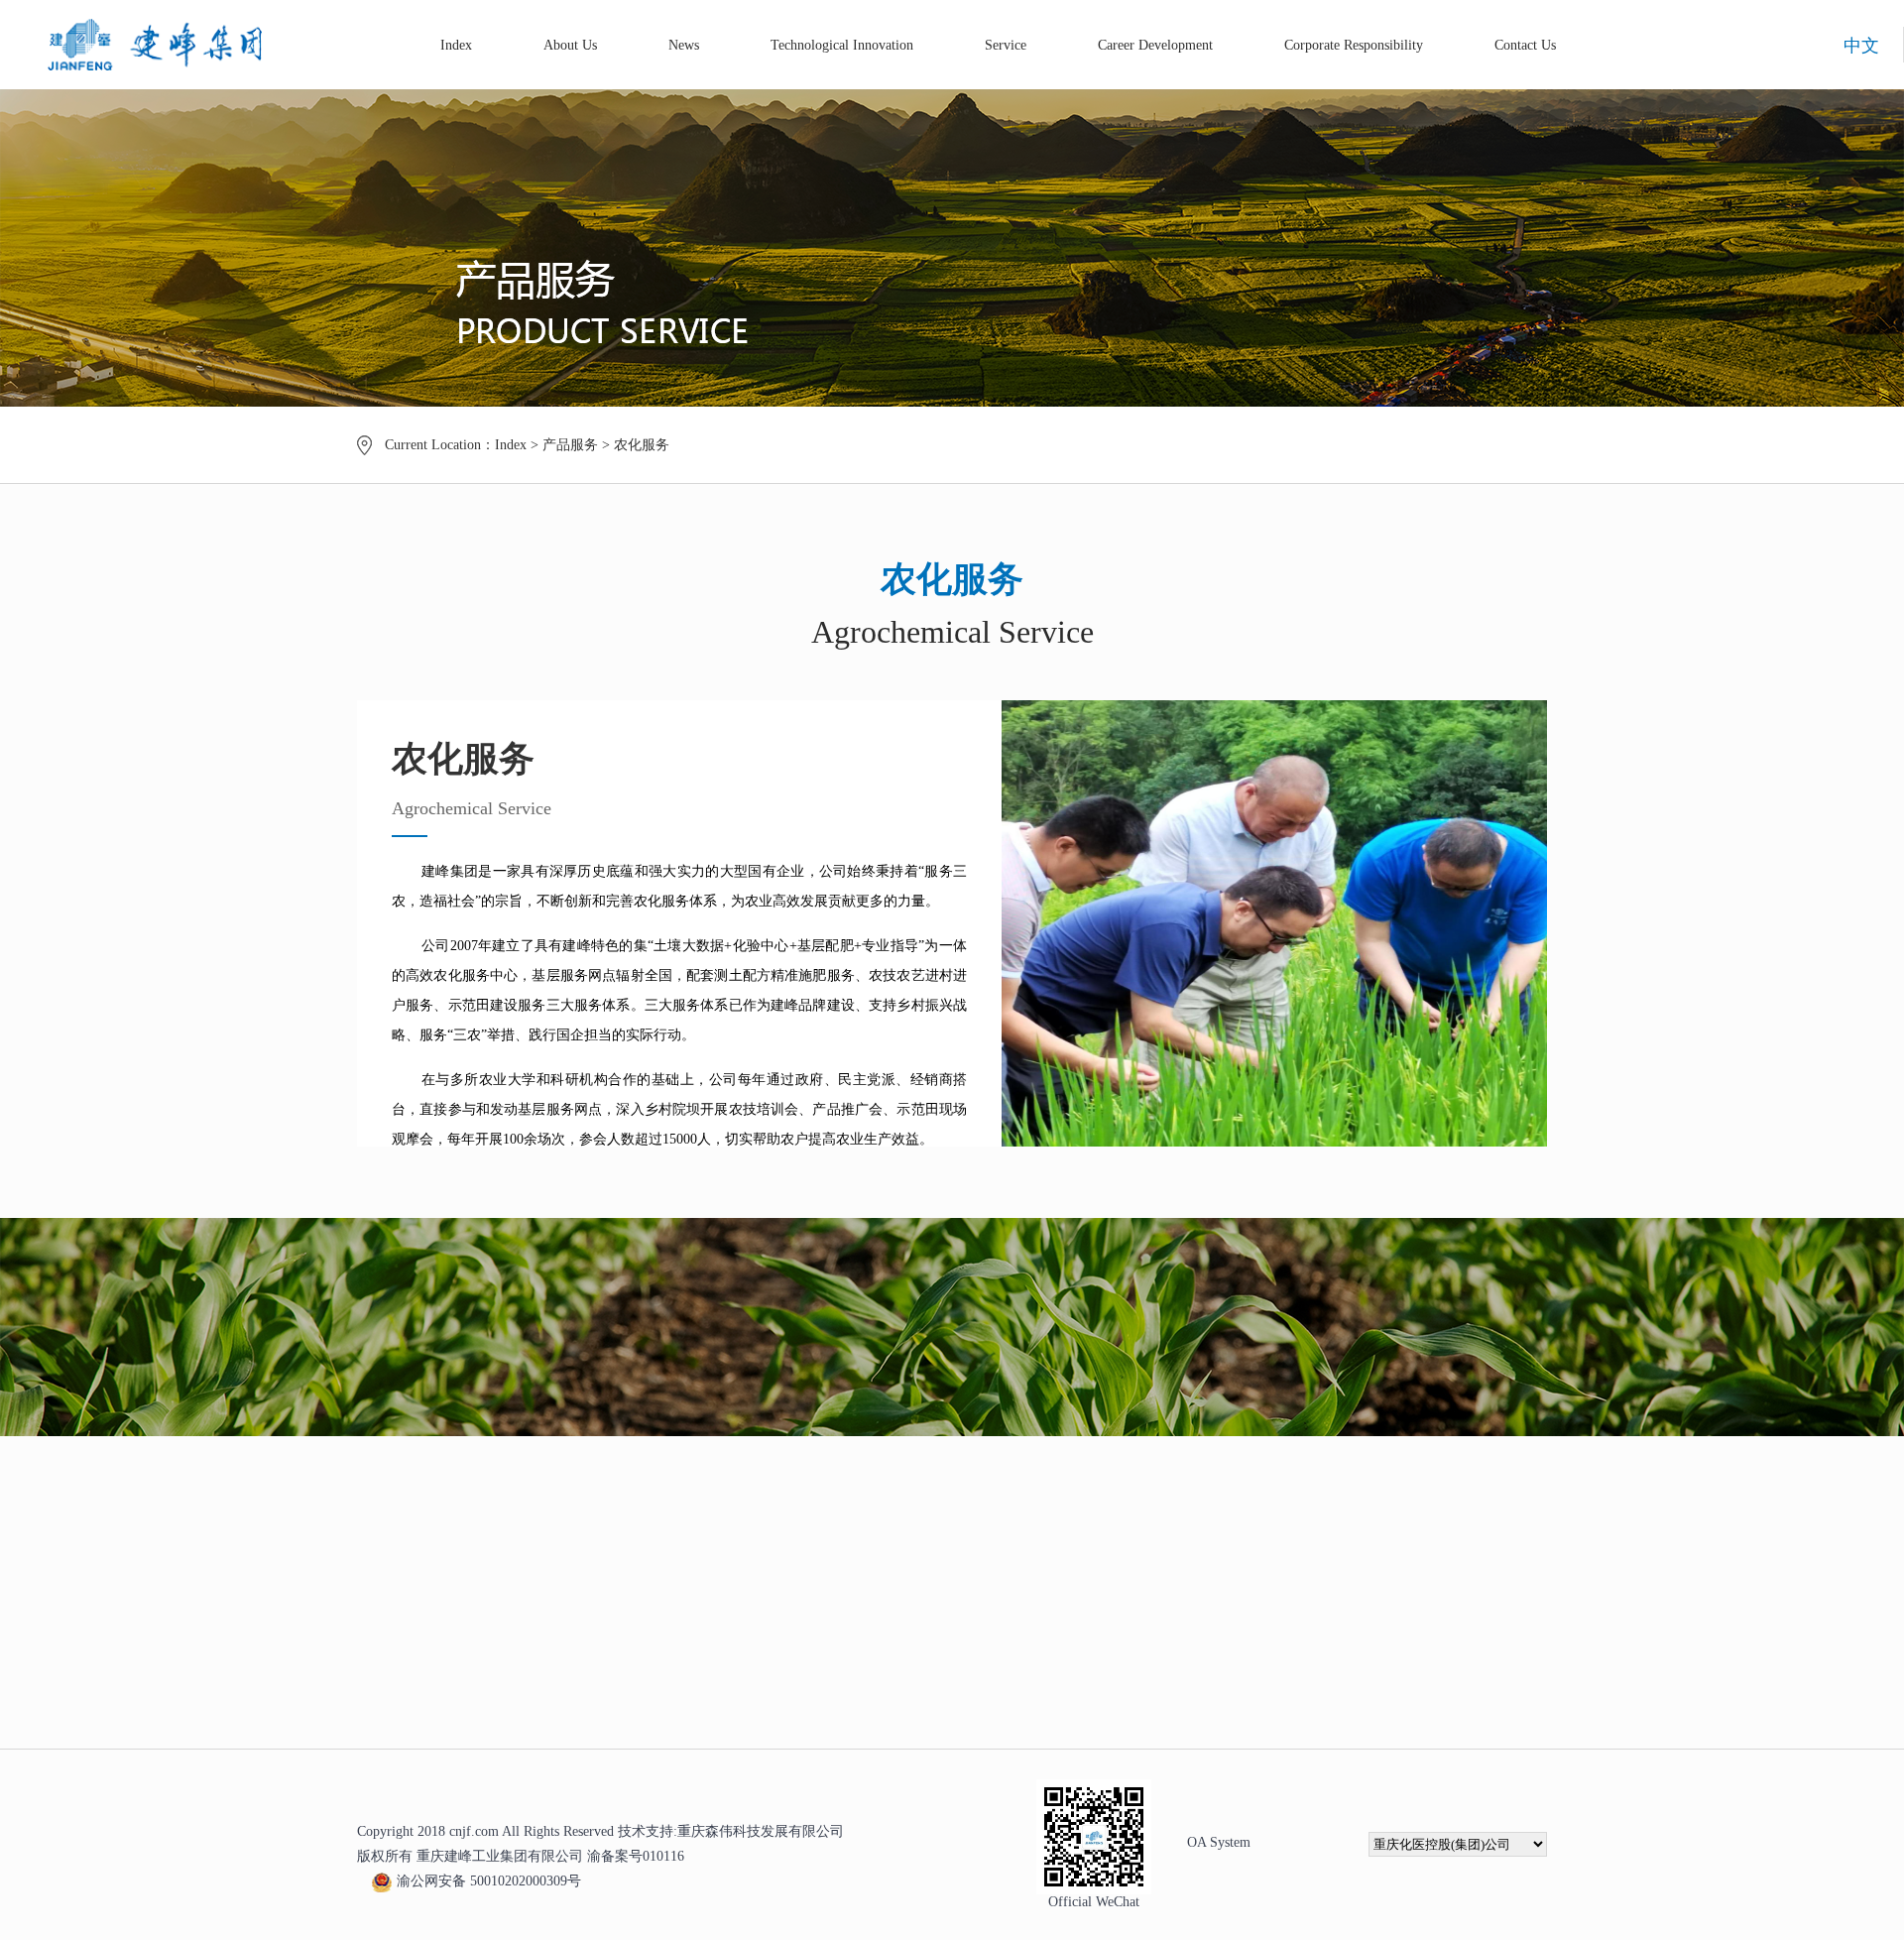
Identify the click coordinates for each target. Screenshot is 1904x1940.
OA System (1219, 1842)
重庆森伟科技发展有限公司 (761, 1831)
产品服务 (570, 445)
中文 (1861, 46)
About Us (570, 45)
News (684, 45)
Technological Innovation (842, 45)
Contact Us (1525, 45)
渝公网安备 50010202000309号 (489, 1881)
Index (456, 45)
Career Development (1155, 45)
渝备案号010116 (636, 1856)
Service (1006, 45)
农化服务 (642, 445)
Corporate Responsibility (1354, 45)
